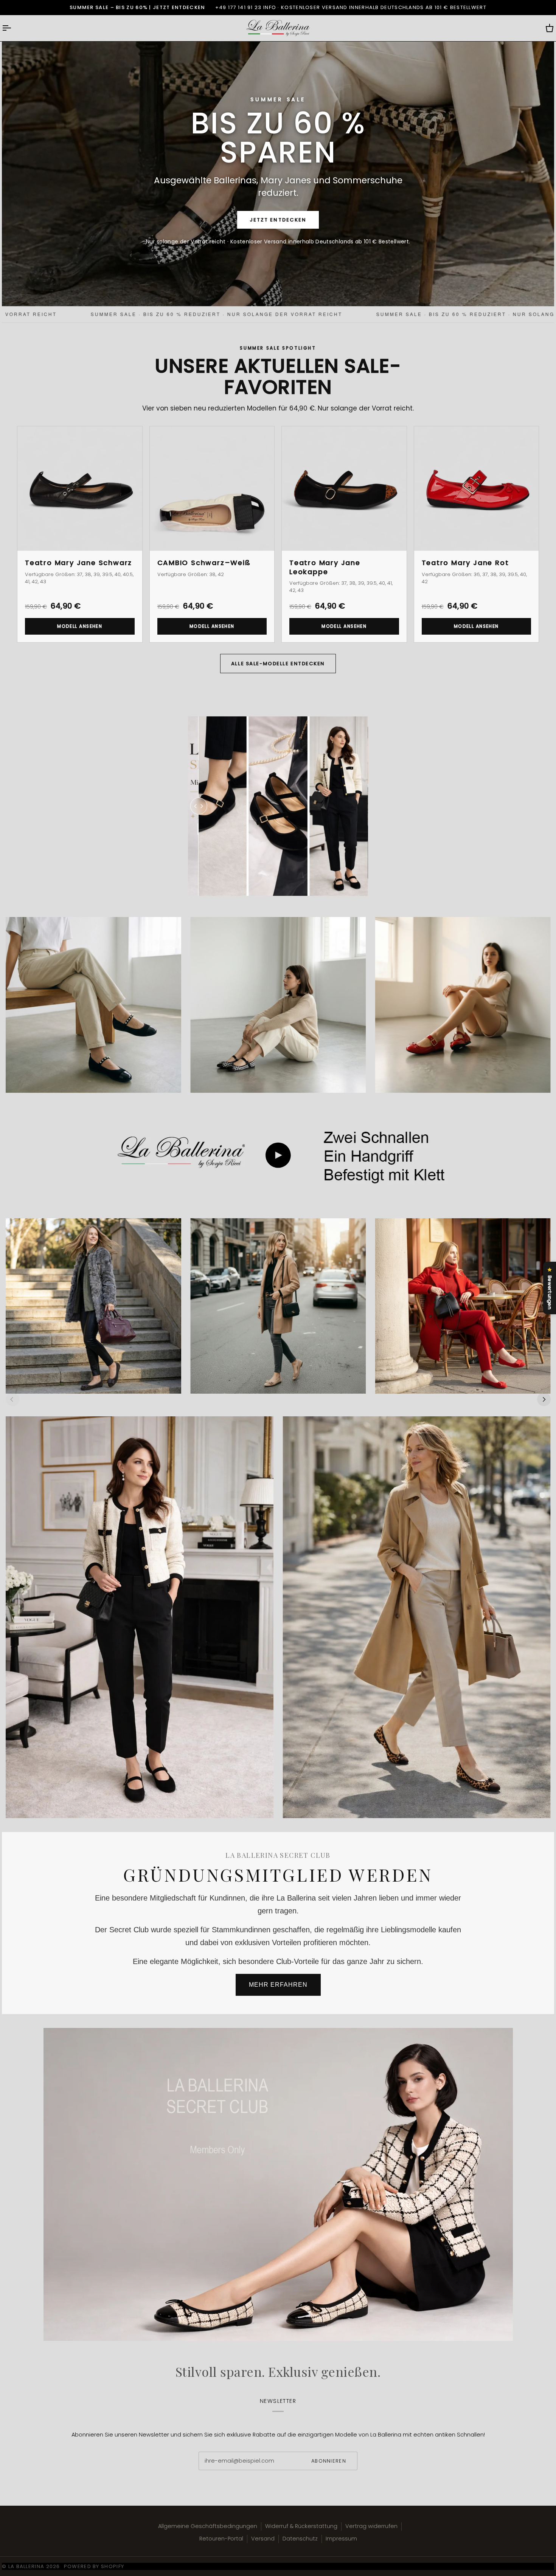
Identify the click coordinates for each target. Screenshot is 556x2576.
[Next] (544, 1399)
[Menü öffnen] (13, 28)
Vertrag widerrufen (371, 2526)
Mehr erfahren (278, 1985)
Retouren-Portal (221, 2539)
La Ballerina (26, 2566)
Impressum (341, 2539)
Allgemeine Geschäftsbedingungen (208, 2526)
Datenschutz (300, 2539)
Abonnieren (329, 2461)
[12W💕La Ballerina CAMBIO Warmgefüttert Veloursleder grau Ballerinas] (93, 1306)
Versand (263, 2539)
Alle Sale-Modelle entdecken (278, 664)
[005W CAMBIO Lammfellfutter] (278, 1306)
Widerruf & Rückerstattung (301, 2526)
